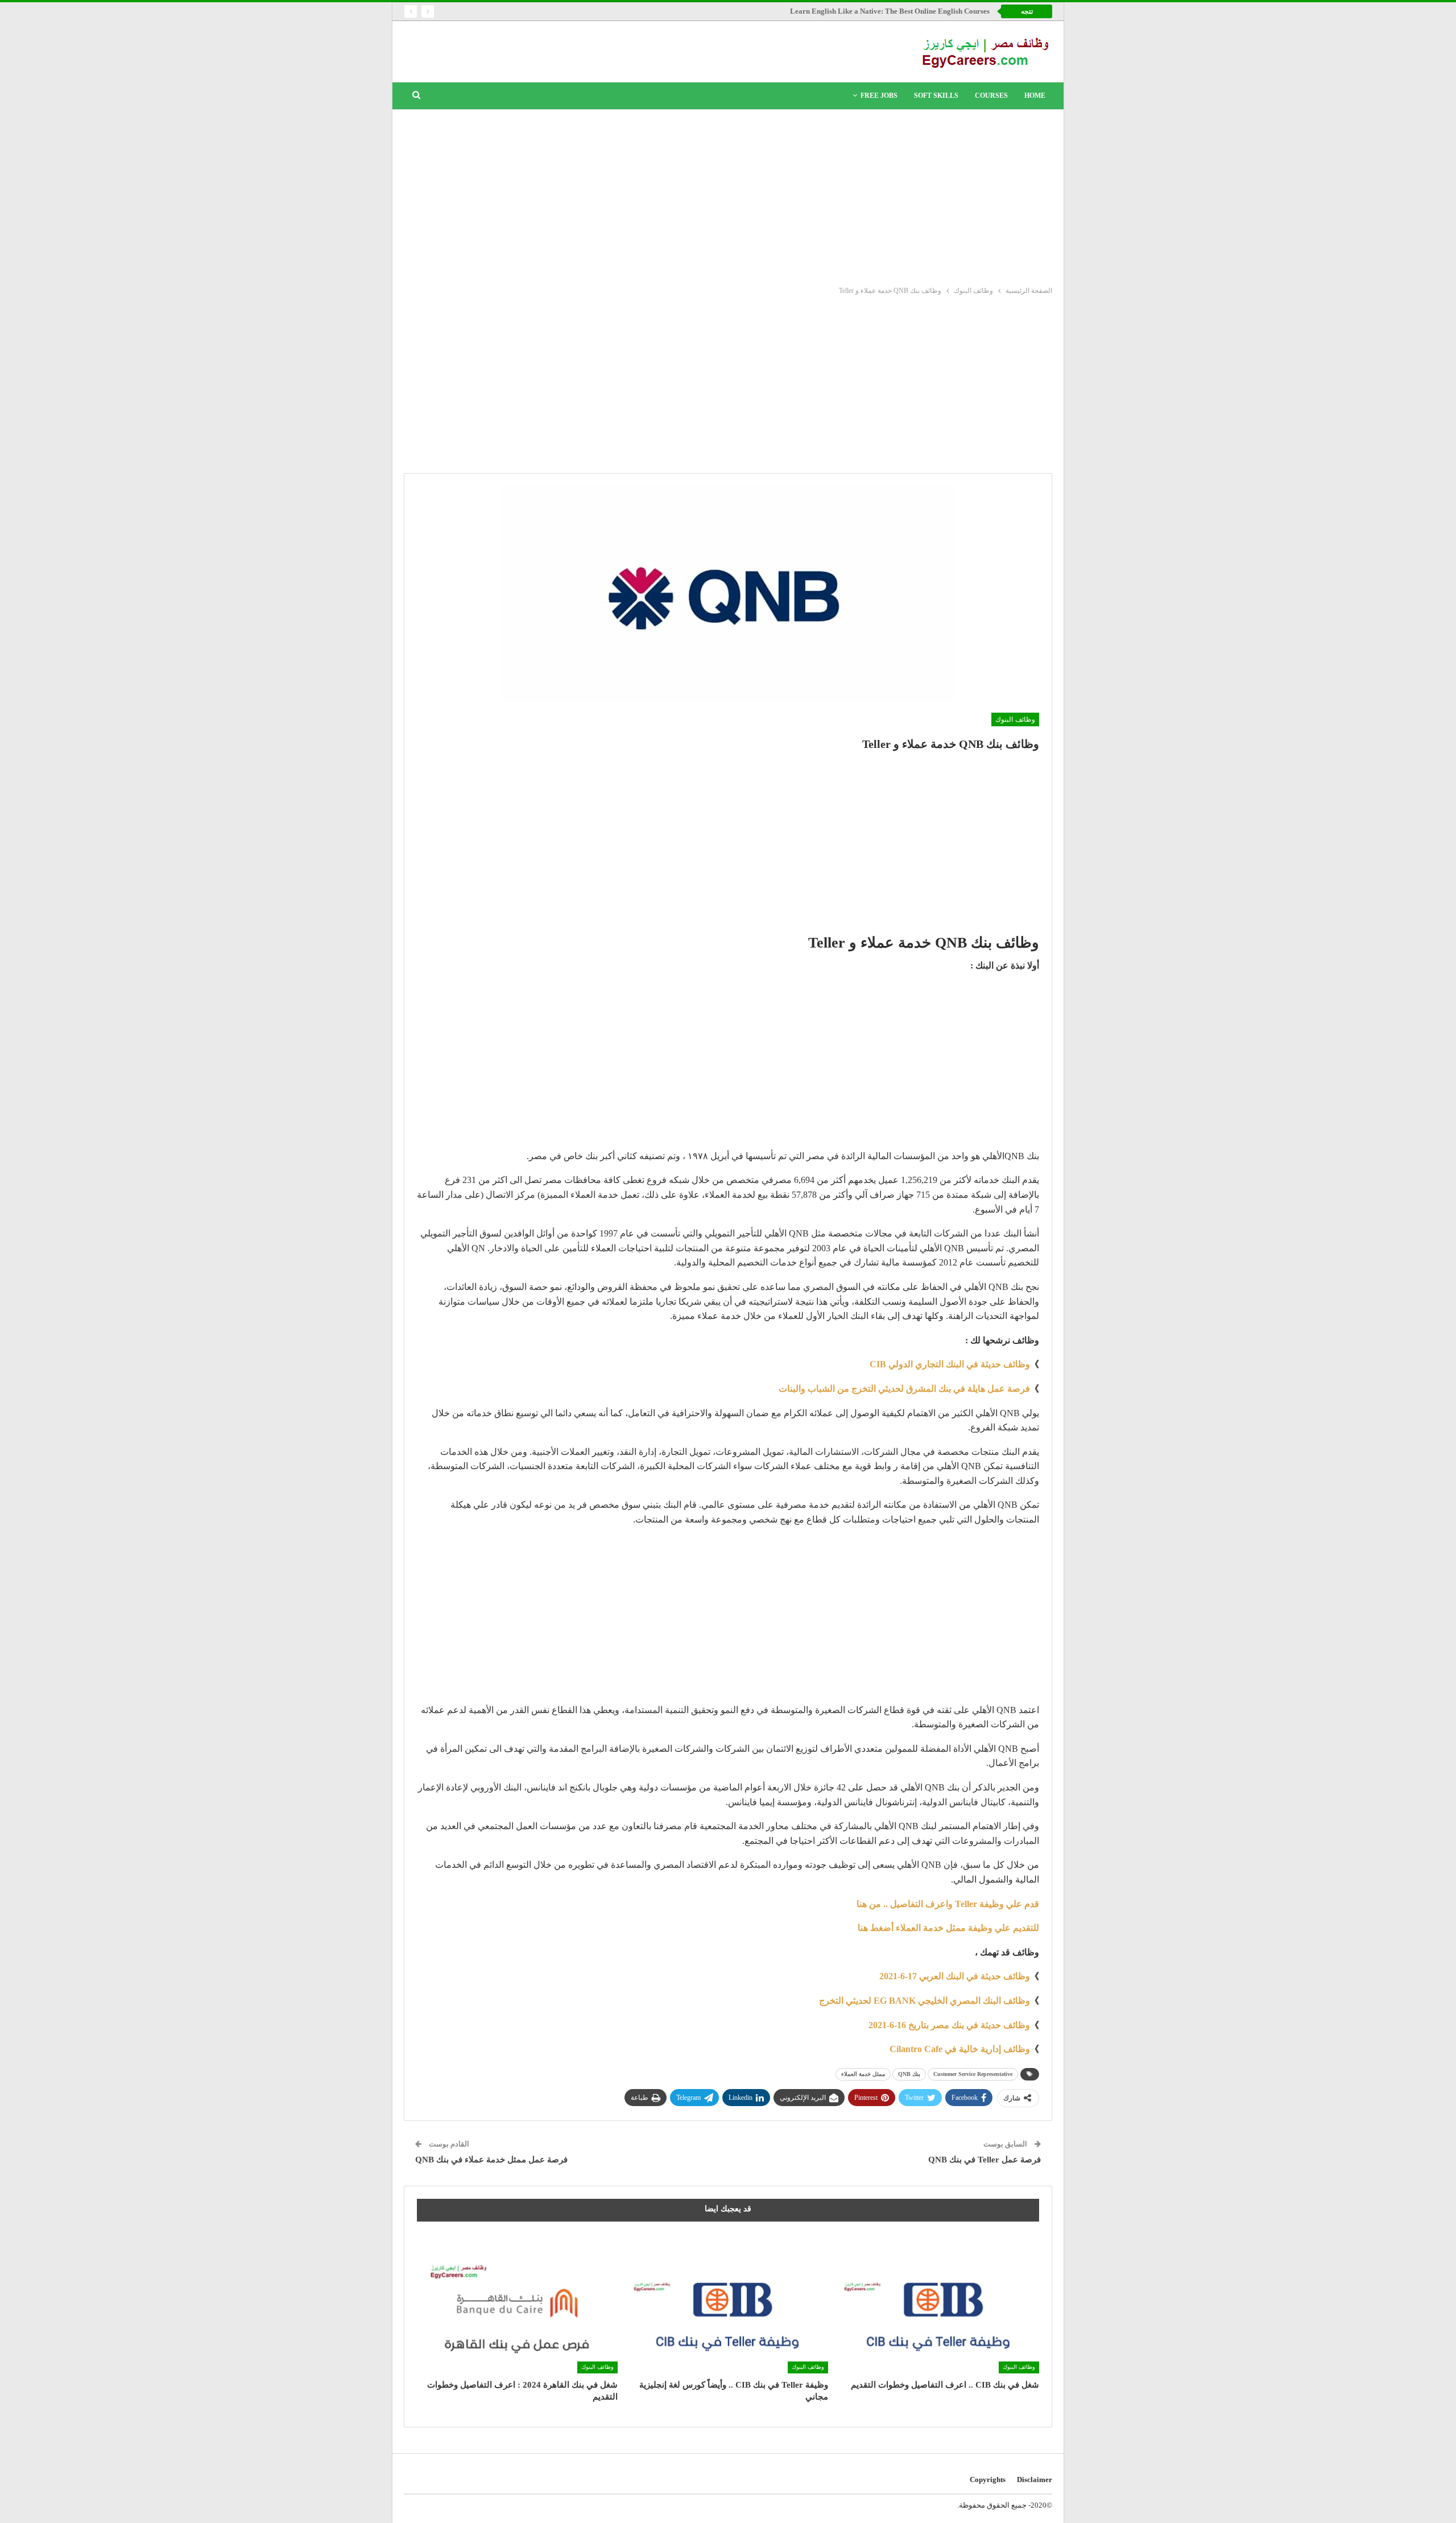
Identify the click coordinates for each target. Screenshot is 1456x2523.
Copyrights (988, 2479)
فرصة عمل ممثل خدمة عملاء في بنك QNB (491, 2160)
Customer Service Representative (973, 2074)
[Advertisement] (728, 195)
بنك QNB (909, 2074)
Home (1035, 96)
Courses (991, 96)
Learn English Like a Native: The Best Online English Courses (890, 11)
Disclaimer (1035, 2479)
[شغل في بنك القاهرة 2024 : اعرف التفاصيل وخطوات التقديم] (517, 2303)
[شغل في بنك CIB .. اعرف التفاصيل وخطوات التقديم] (939, 2303)
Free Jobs (879, 96)
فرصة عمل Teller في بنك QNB (985, 2160)
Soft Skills (936, 96)
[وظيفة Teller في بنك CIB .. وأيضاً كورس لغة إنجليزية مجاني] (728, 2303)
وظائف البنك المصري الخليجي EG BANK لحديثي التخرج (925, 2001)
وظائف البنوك (1015, 719)
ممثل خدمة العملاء (863, 2074)
